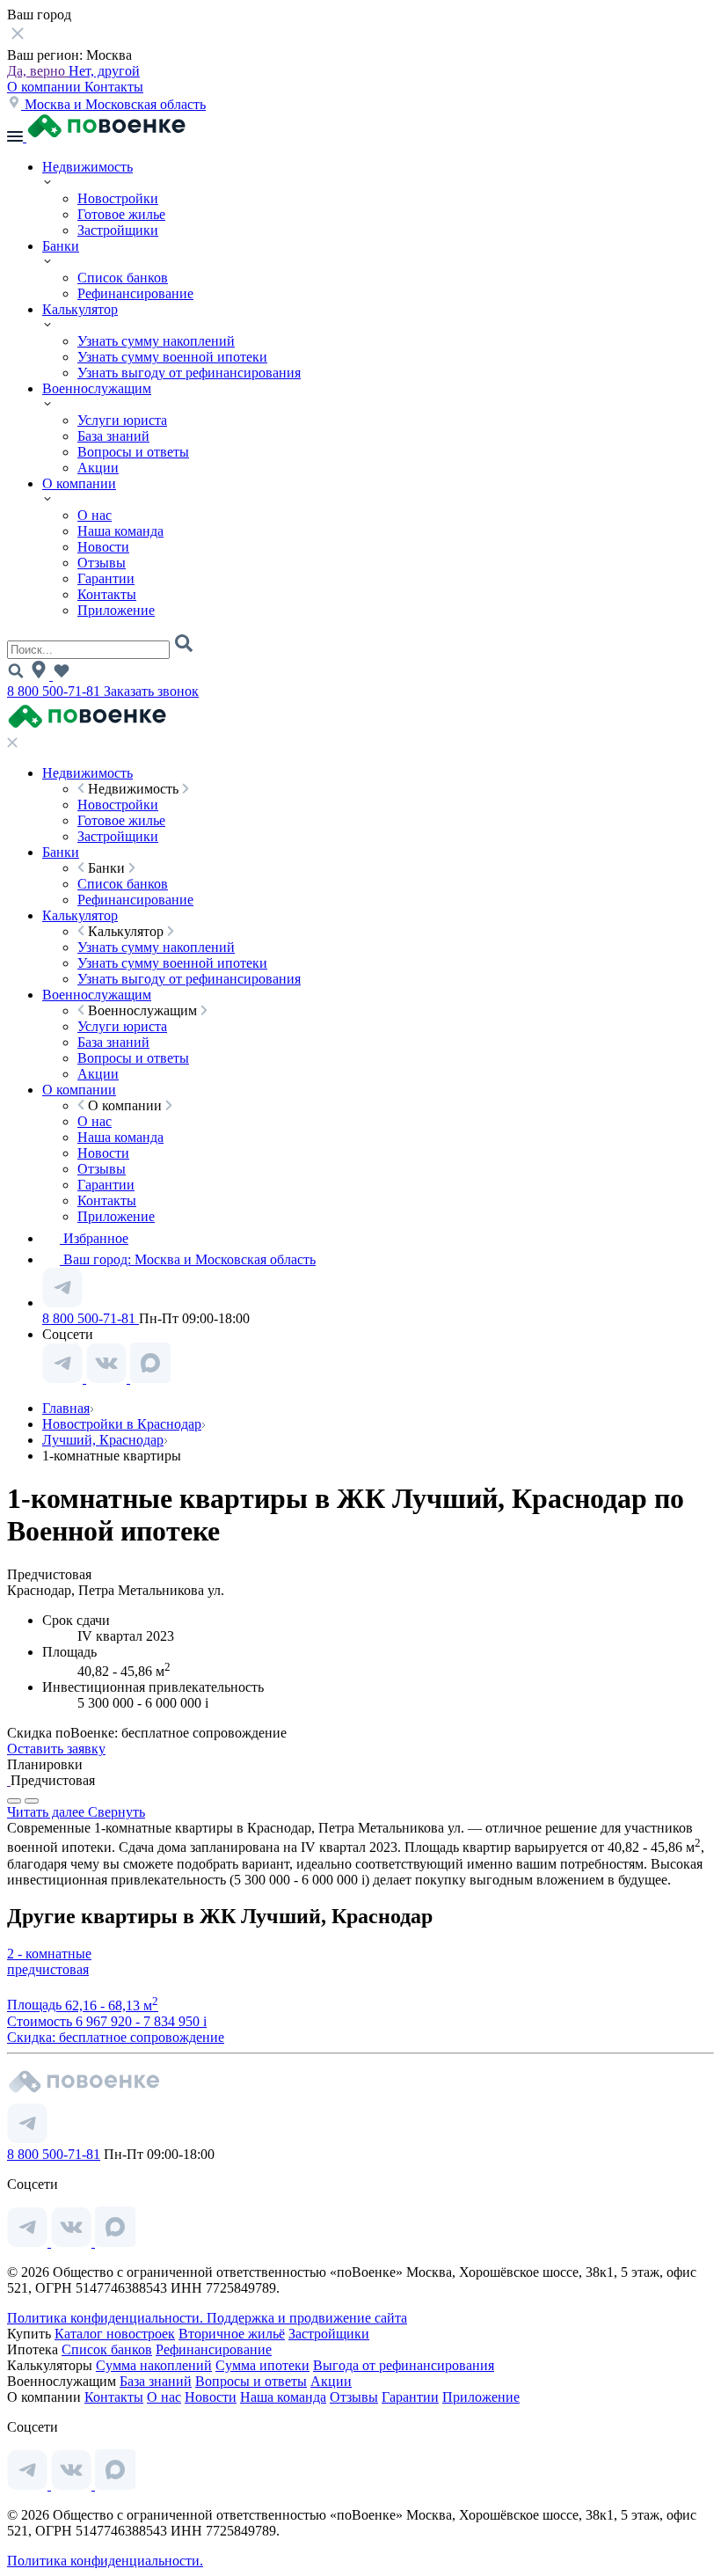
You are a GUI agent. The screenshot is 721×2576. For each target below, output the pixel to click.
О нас (95, 515)
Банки (61, 246)
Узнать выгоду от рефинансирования (189, 373)
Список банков (123, 278)
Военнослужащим (97, 388)
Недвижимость (87, 167)
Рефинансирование (135, 293)
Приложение (116, 610)
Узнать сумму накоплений (156, 341)
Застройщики (118, 230)
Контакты (114, 87)
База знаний (113, 436)
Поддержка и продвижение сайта (307, 2318)
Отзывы (102, 563)
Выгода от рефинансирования (404, 2365)
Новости (103, 547)
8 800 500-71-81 (55, 691)
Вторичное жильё (232, 2334)
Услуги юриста (122, 420)
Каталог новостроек (115, 2334)
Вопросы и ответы (133, 452)
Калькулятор (80, 309)
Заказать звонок (151, 691)
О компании (46, 87)
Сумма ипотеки (262, 2365)
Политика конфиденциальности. (107, 2318)
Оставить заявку (56, 1749)
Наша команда (120, 531)
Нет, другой (104, 71)
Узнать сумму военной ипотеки (172, 357)
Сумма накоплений (154, 2365)
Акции (98, 468)
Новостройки (118, 198)
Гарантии (106, 578)
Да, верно (38, 71)
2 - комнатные (49, 1954)
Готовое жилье (121, 214)
